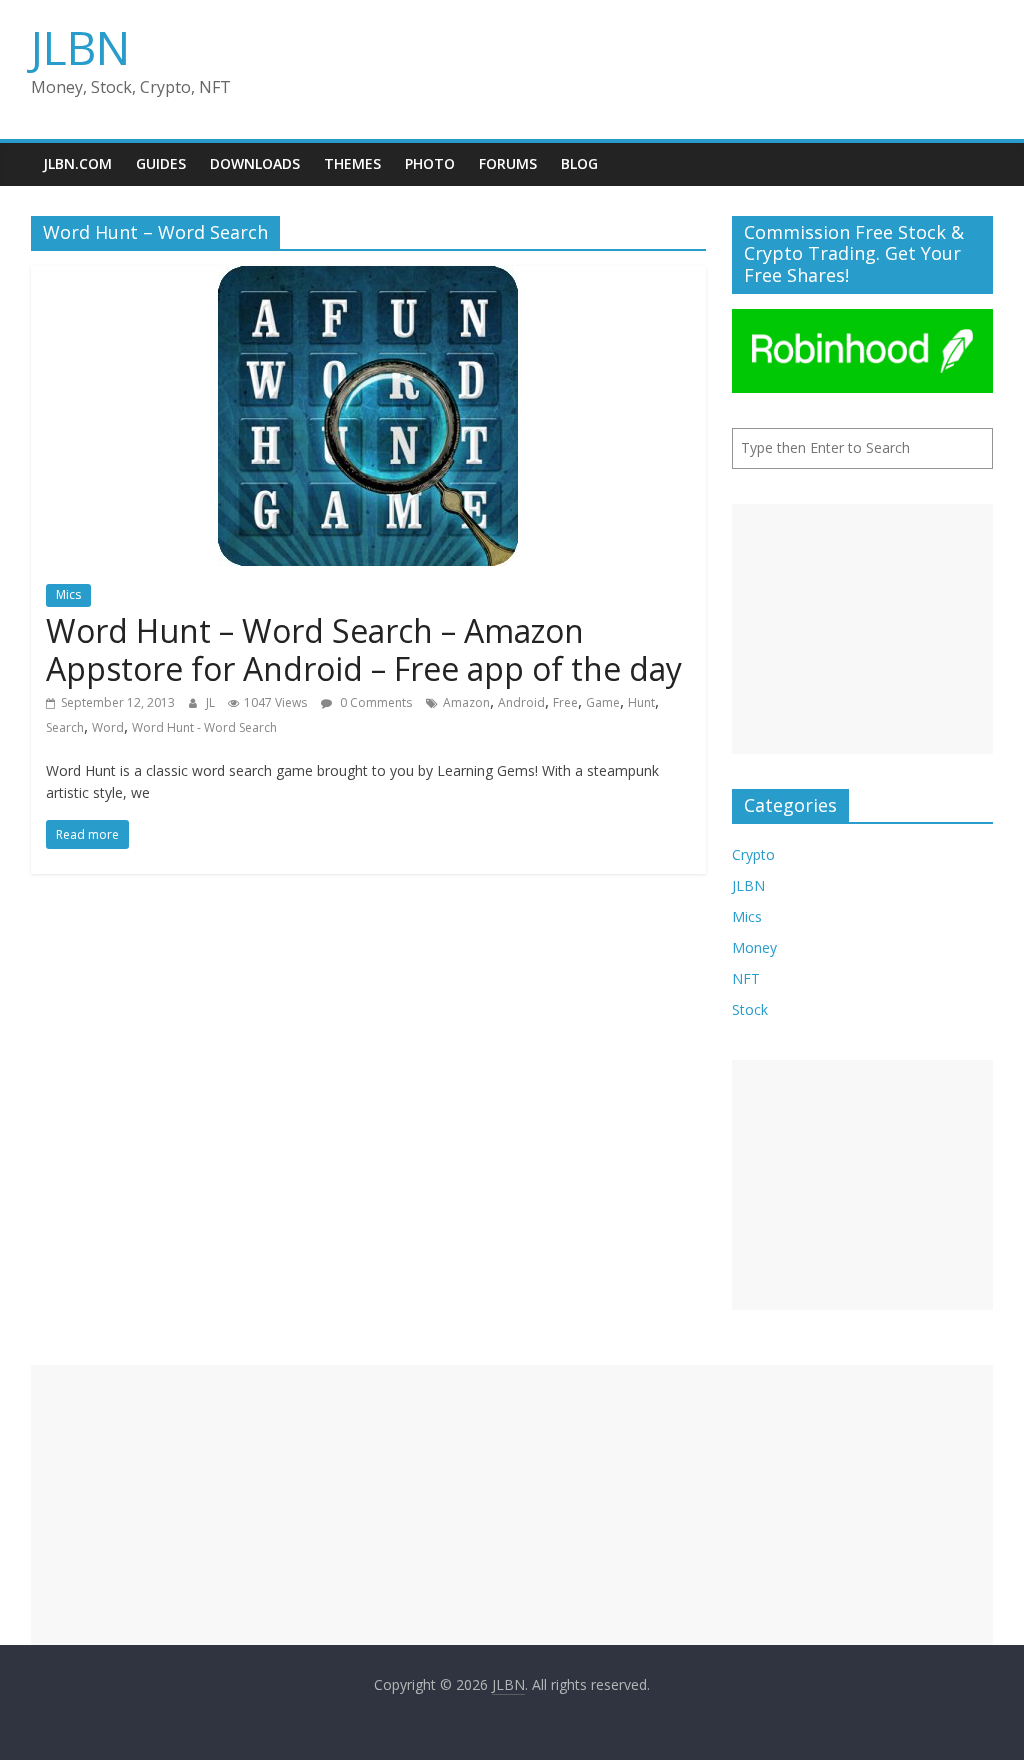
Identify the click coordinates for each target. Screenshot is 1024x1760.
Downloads (255, 163)
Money (754, 947)
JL (212, 702)
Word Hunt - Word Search (204, 727)
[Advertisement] (863, 629)
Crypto (753, 854)
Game (603, 702)
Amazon (466, 702)
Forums (508, 163)
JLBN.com (77, 163)
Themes (352, 163)
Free (565, 702)
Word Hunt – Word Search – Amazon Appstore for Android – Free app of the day (364, 649)
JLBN (80, 47)
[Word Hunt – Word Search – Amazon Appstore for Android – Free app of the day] (368, 278)
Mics (68, 594)
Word (108, 727)
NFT (746, 978)
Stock (750, 1009)
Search (65, 727)
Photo (430, 163)
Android (521, 702)
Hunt (641, 702)
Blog (579, 163)
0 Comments (374, 702)
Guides (161, 163)
